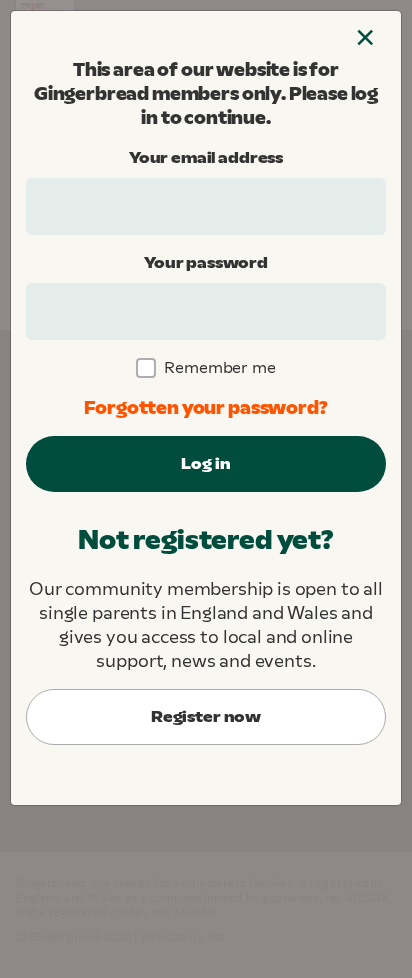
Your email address (206, 157)
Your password (206, 262)
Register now (206, 716)
